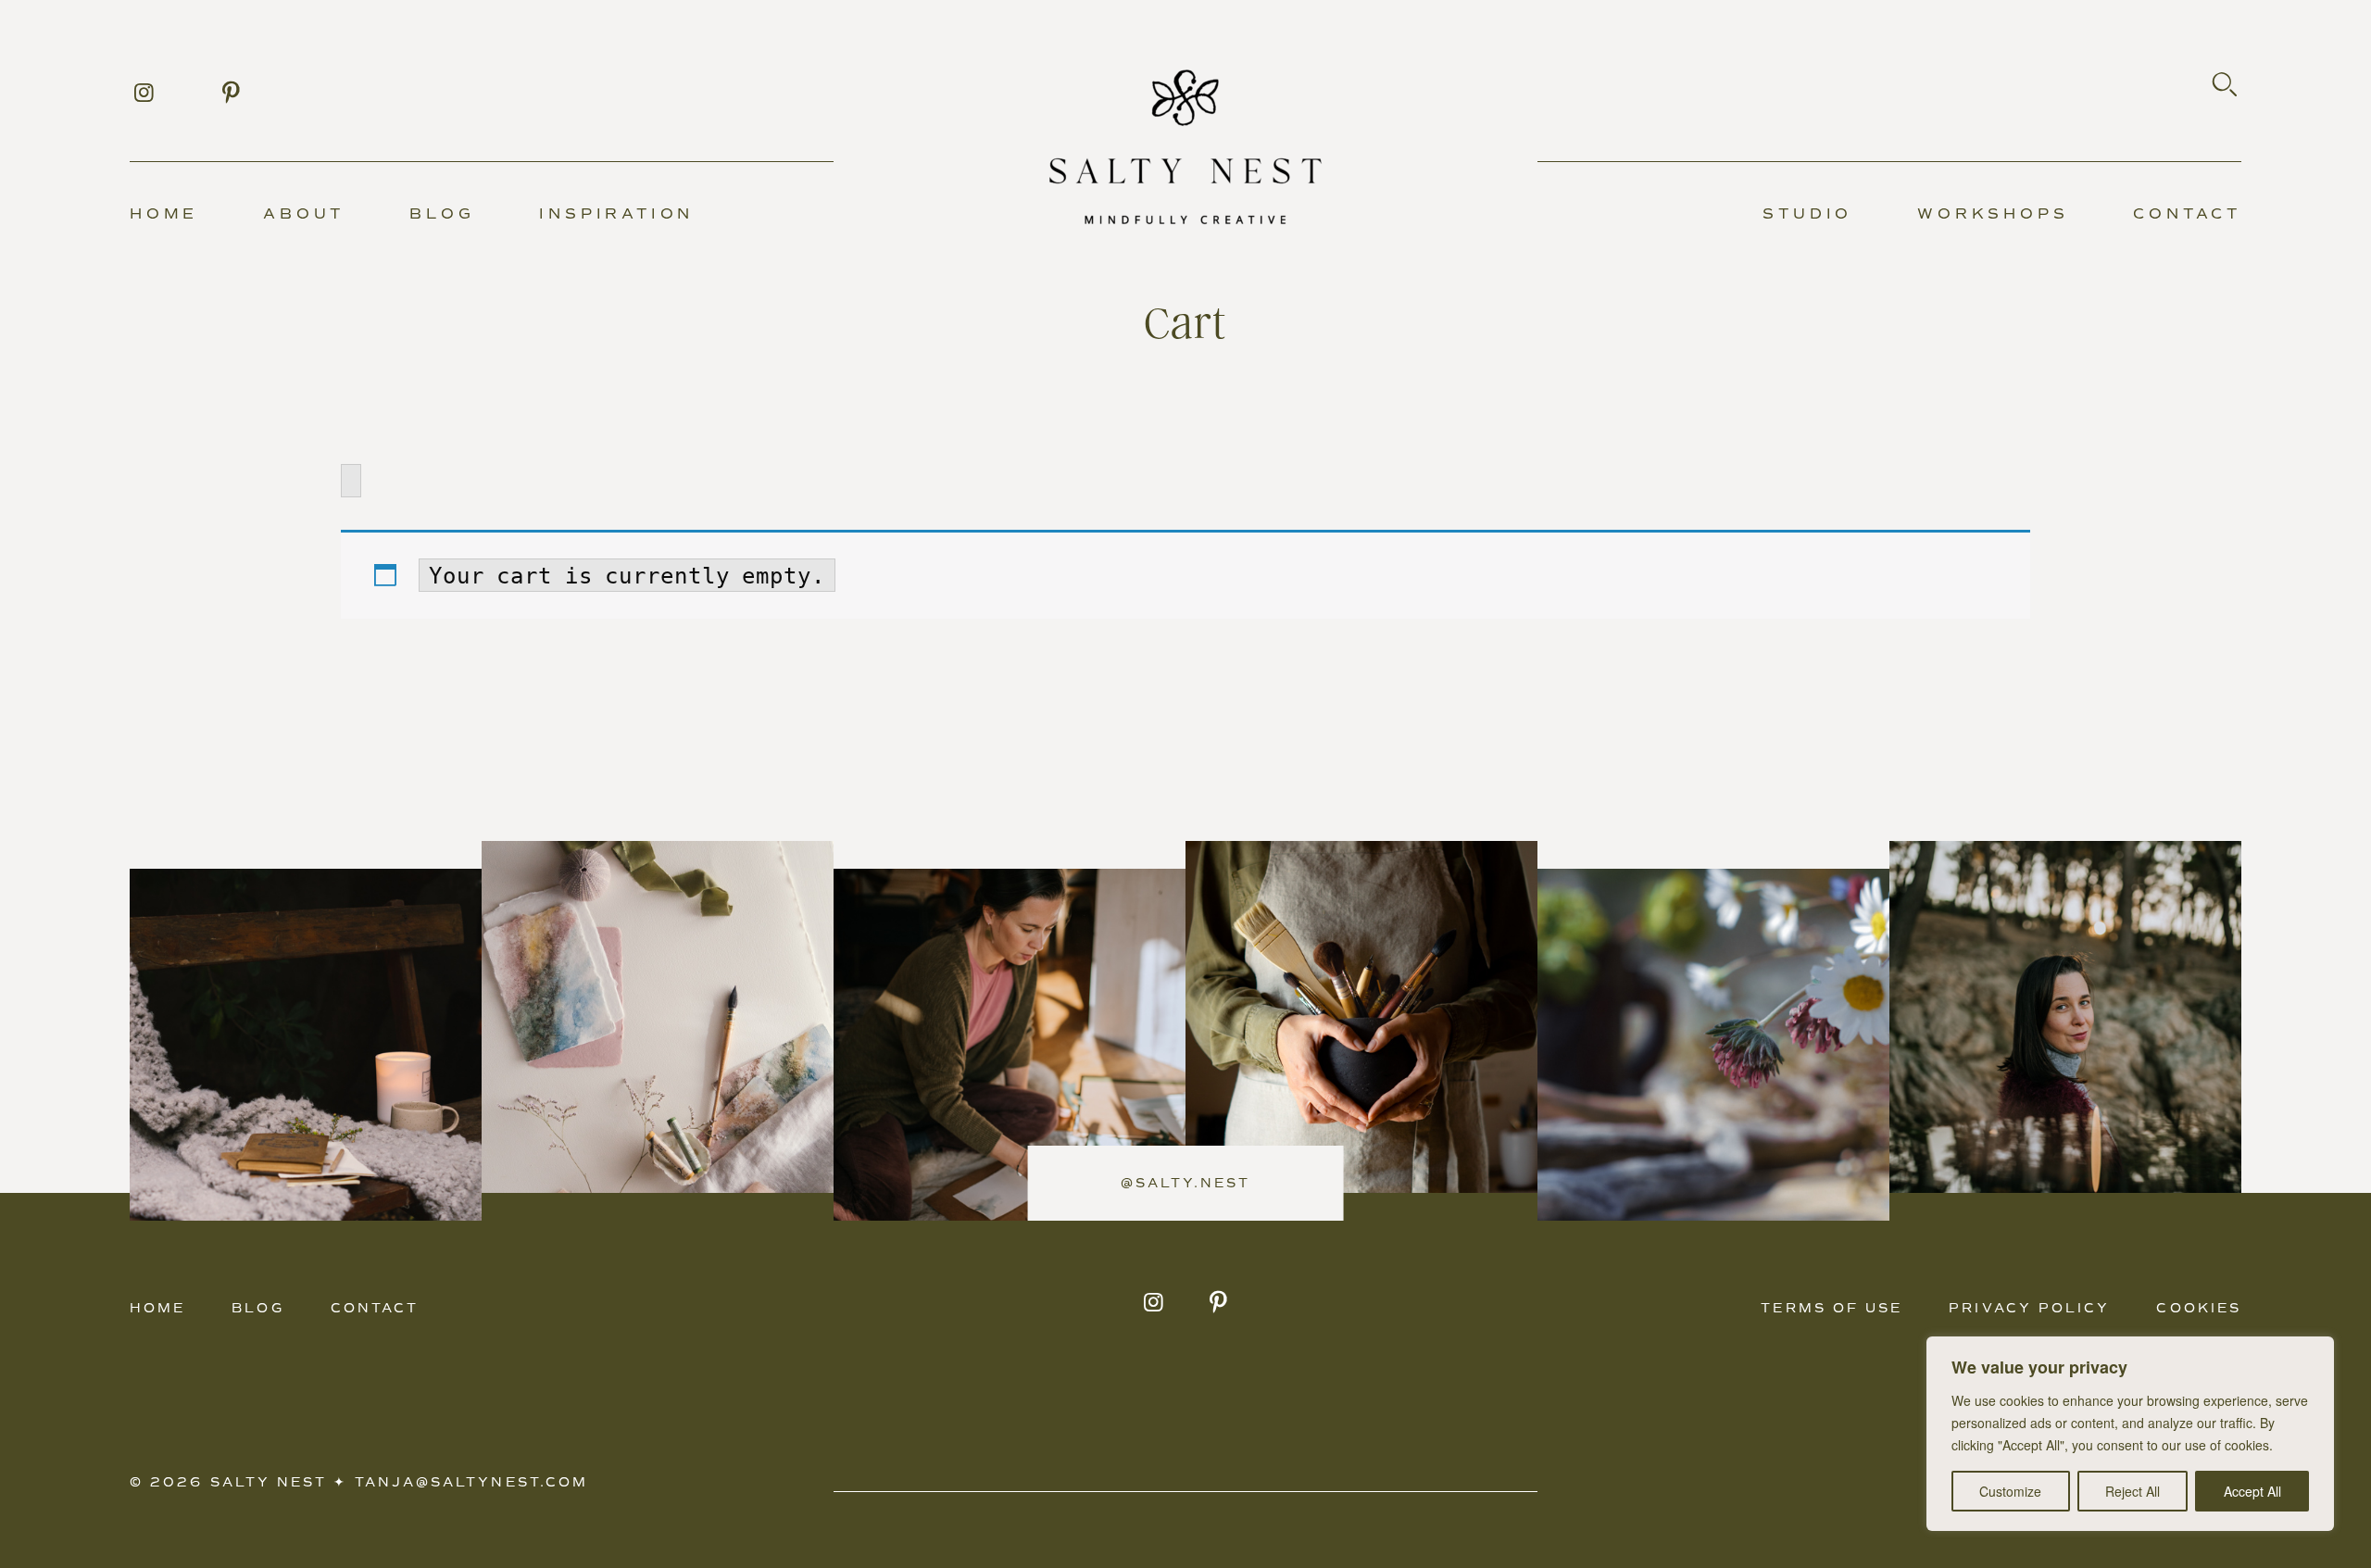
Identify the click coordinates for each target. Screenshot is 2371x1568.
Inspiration (616, 214)
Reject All (2133, 1491)
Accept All (2252, 1491)
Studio (1807, 214)
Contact (2187, 214)
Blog (442, 214)
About (304, 214)
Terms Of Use (1832, 1308)
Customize (2010, 1491)
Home (164, 214)
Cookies (2199, 1308)
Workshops (1993, 214)
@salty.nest (1186, 1183)
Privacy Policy (2029, 1308)
